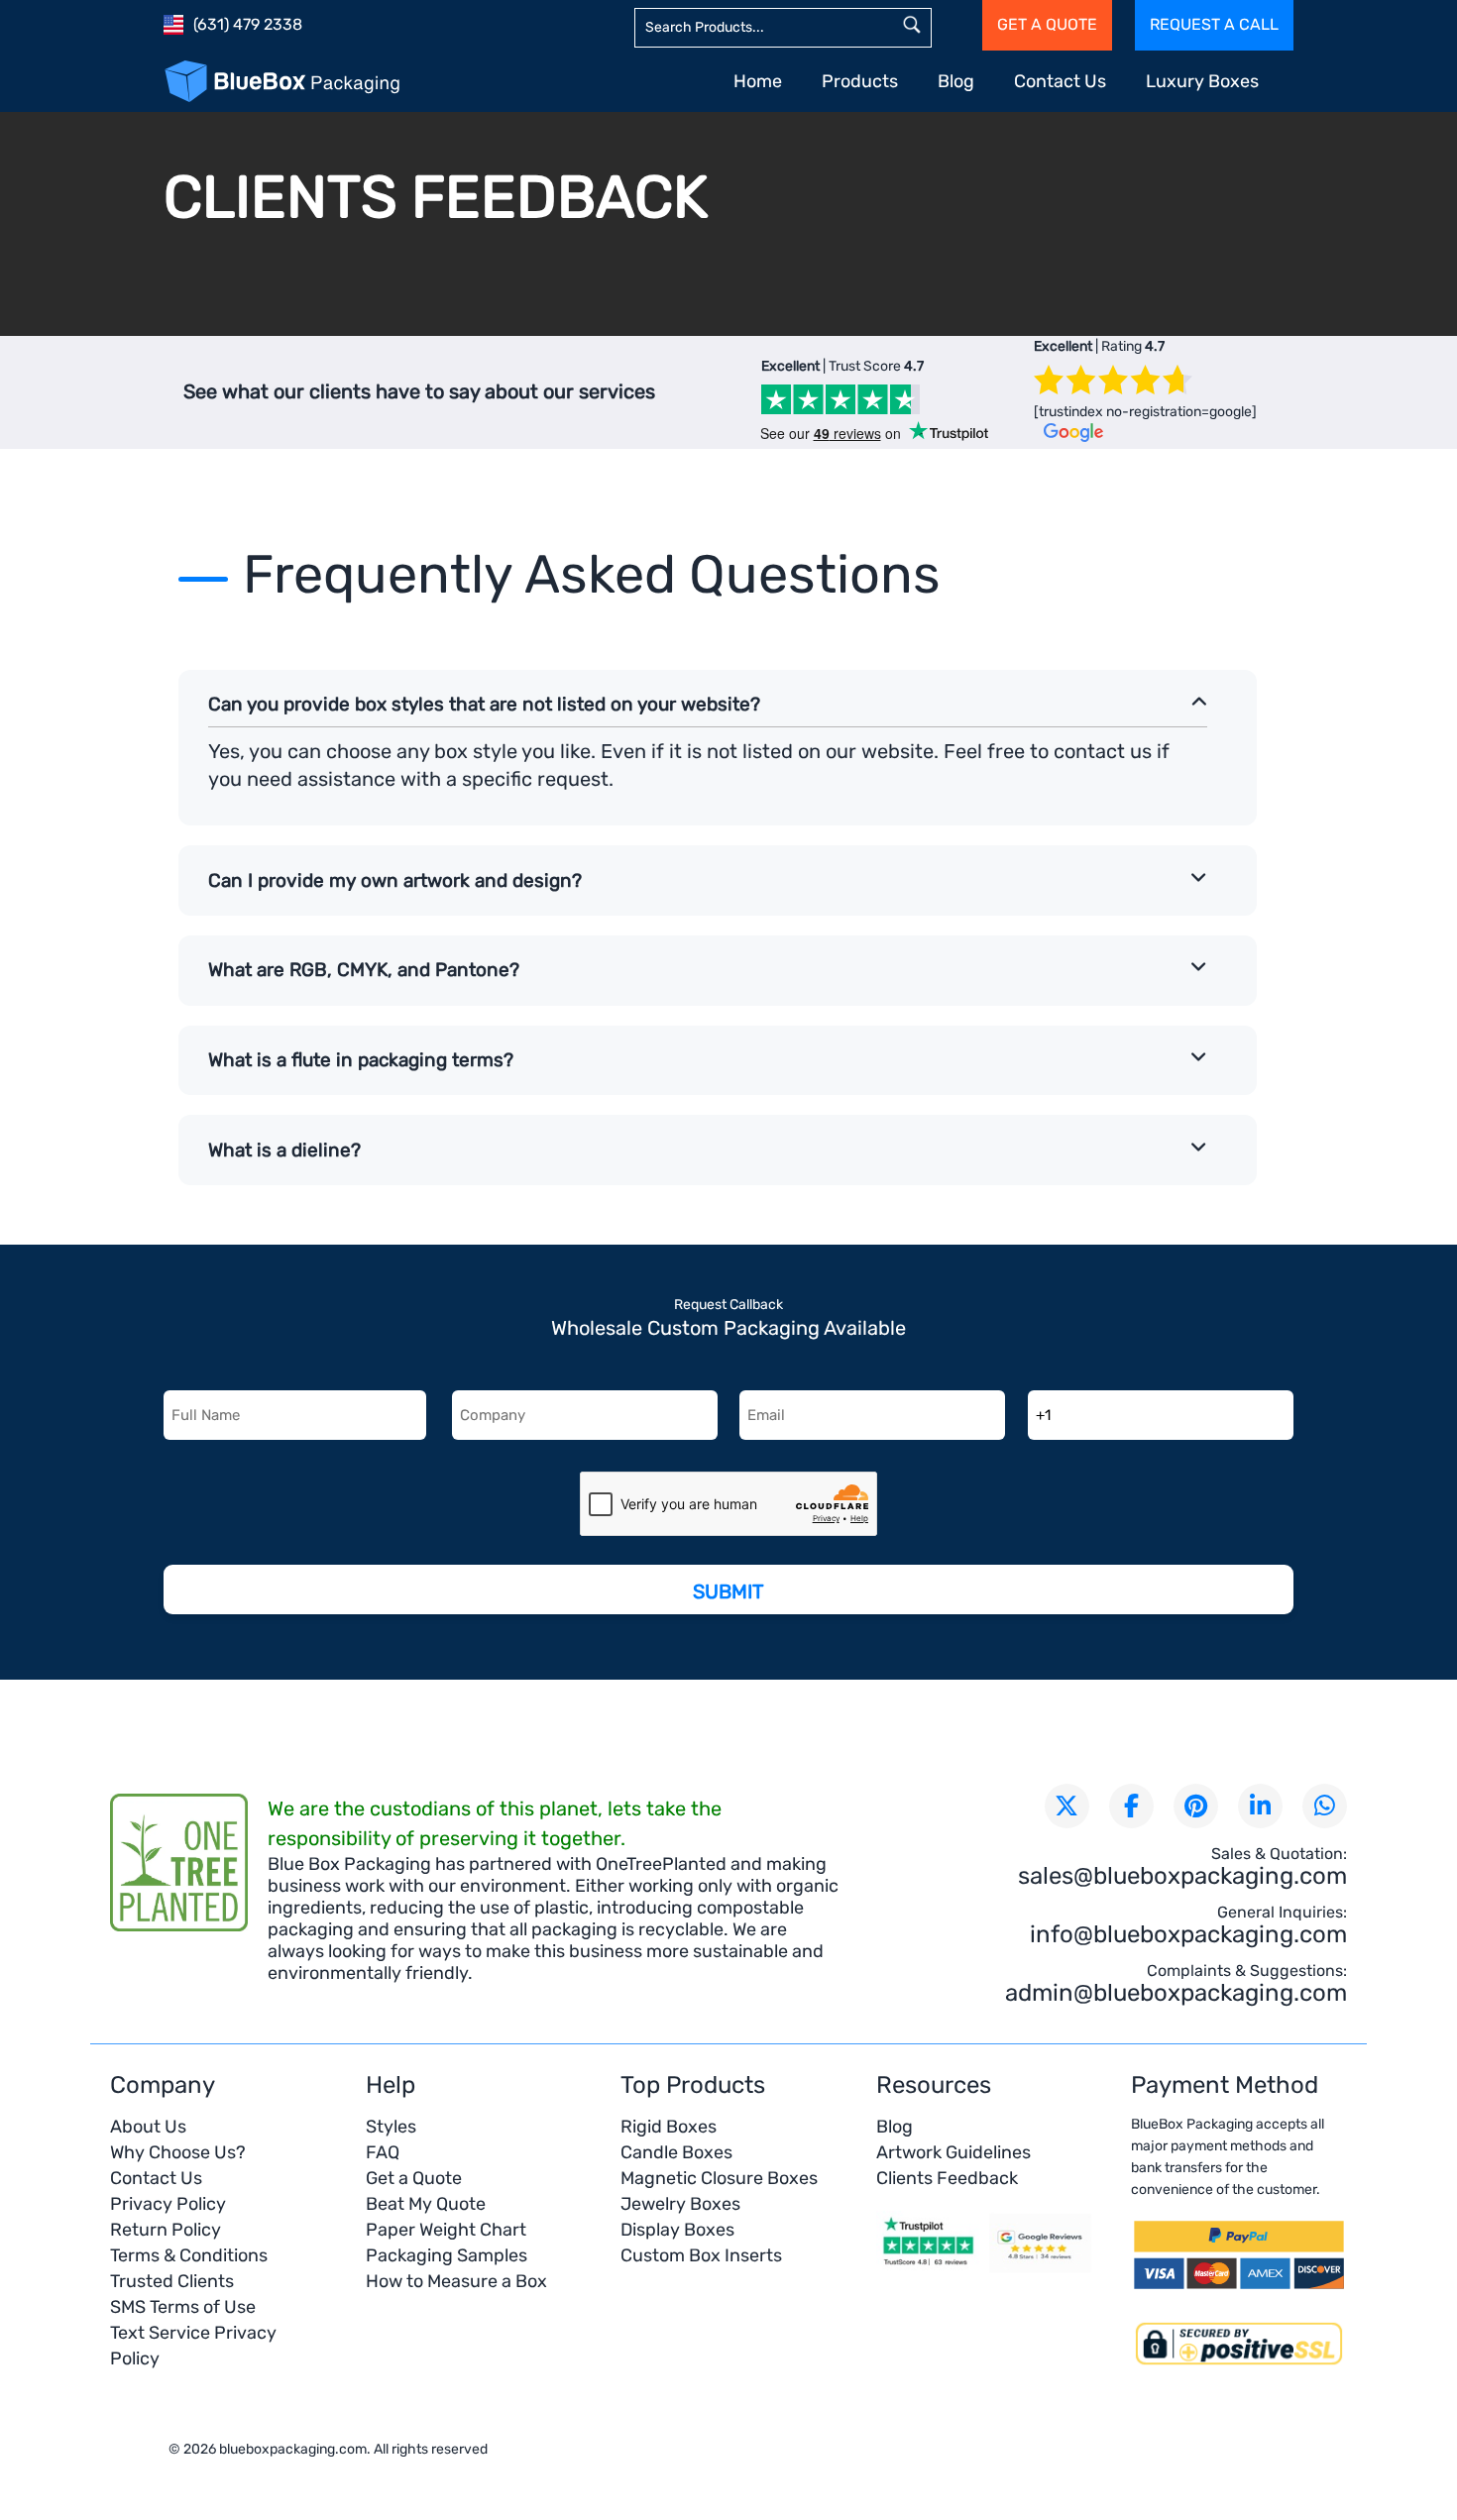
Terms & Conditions (189, 2255)
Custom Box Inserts (701, 2255)
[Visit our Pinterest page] (1196, 1806)
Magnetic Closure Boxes (719, 2178)
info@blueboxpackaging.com (1188, 1934)
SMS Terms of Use (183, 2307)
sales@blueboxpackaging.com (1182, 1876)
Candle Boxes (676, 2152)
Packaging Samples (447, 2255)
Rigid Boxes (669, 2127)
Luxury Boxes (1202, 81)
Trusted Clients (172, 2281)
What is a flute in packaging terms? (361, 1060)
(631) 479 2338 (248, 24)
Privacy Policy (168, 2204)
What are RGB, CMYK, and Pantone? (364, 970)
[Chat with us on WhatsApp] (1325, 1806)
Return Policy (166, 2230)
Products (860, 81)
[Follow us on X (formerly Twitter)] (1067, 1806)
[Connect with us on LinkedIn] (1260, 1806)
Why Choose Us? (178, 2152)
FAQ (383, 2152)
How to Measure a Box (456, 2281)
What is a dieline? (284, 1150)
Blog (956, 81)
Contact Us (1060, 81)
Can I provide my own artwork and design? (395, 880)
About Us (148, 2127)
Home (758, 81)
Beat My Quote (426, 2204)
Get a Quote (414, 2178)
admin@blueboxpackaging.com (1176, 1993)
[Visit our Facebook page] (1131, 1806)
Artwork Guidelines (953, 2152)
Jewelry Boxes (680, 2204)
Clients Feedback (947, 2178)
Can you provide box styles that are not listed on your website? (484, 704)
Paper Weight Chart (446, 2230)
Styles (391, 2127)
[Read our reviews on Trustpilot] (928, 2269)
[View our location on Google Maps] (1041, 2269)
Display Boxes (677, 2230)
